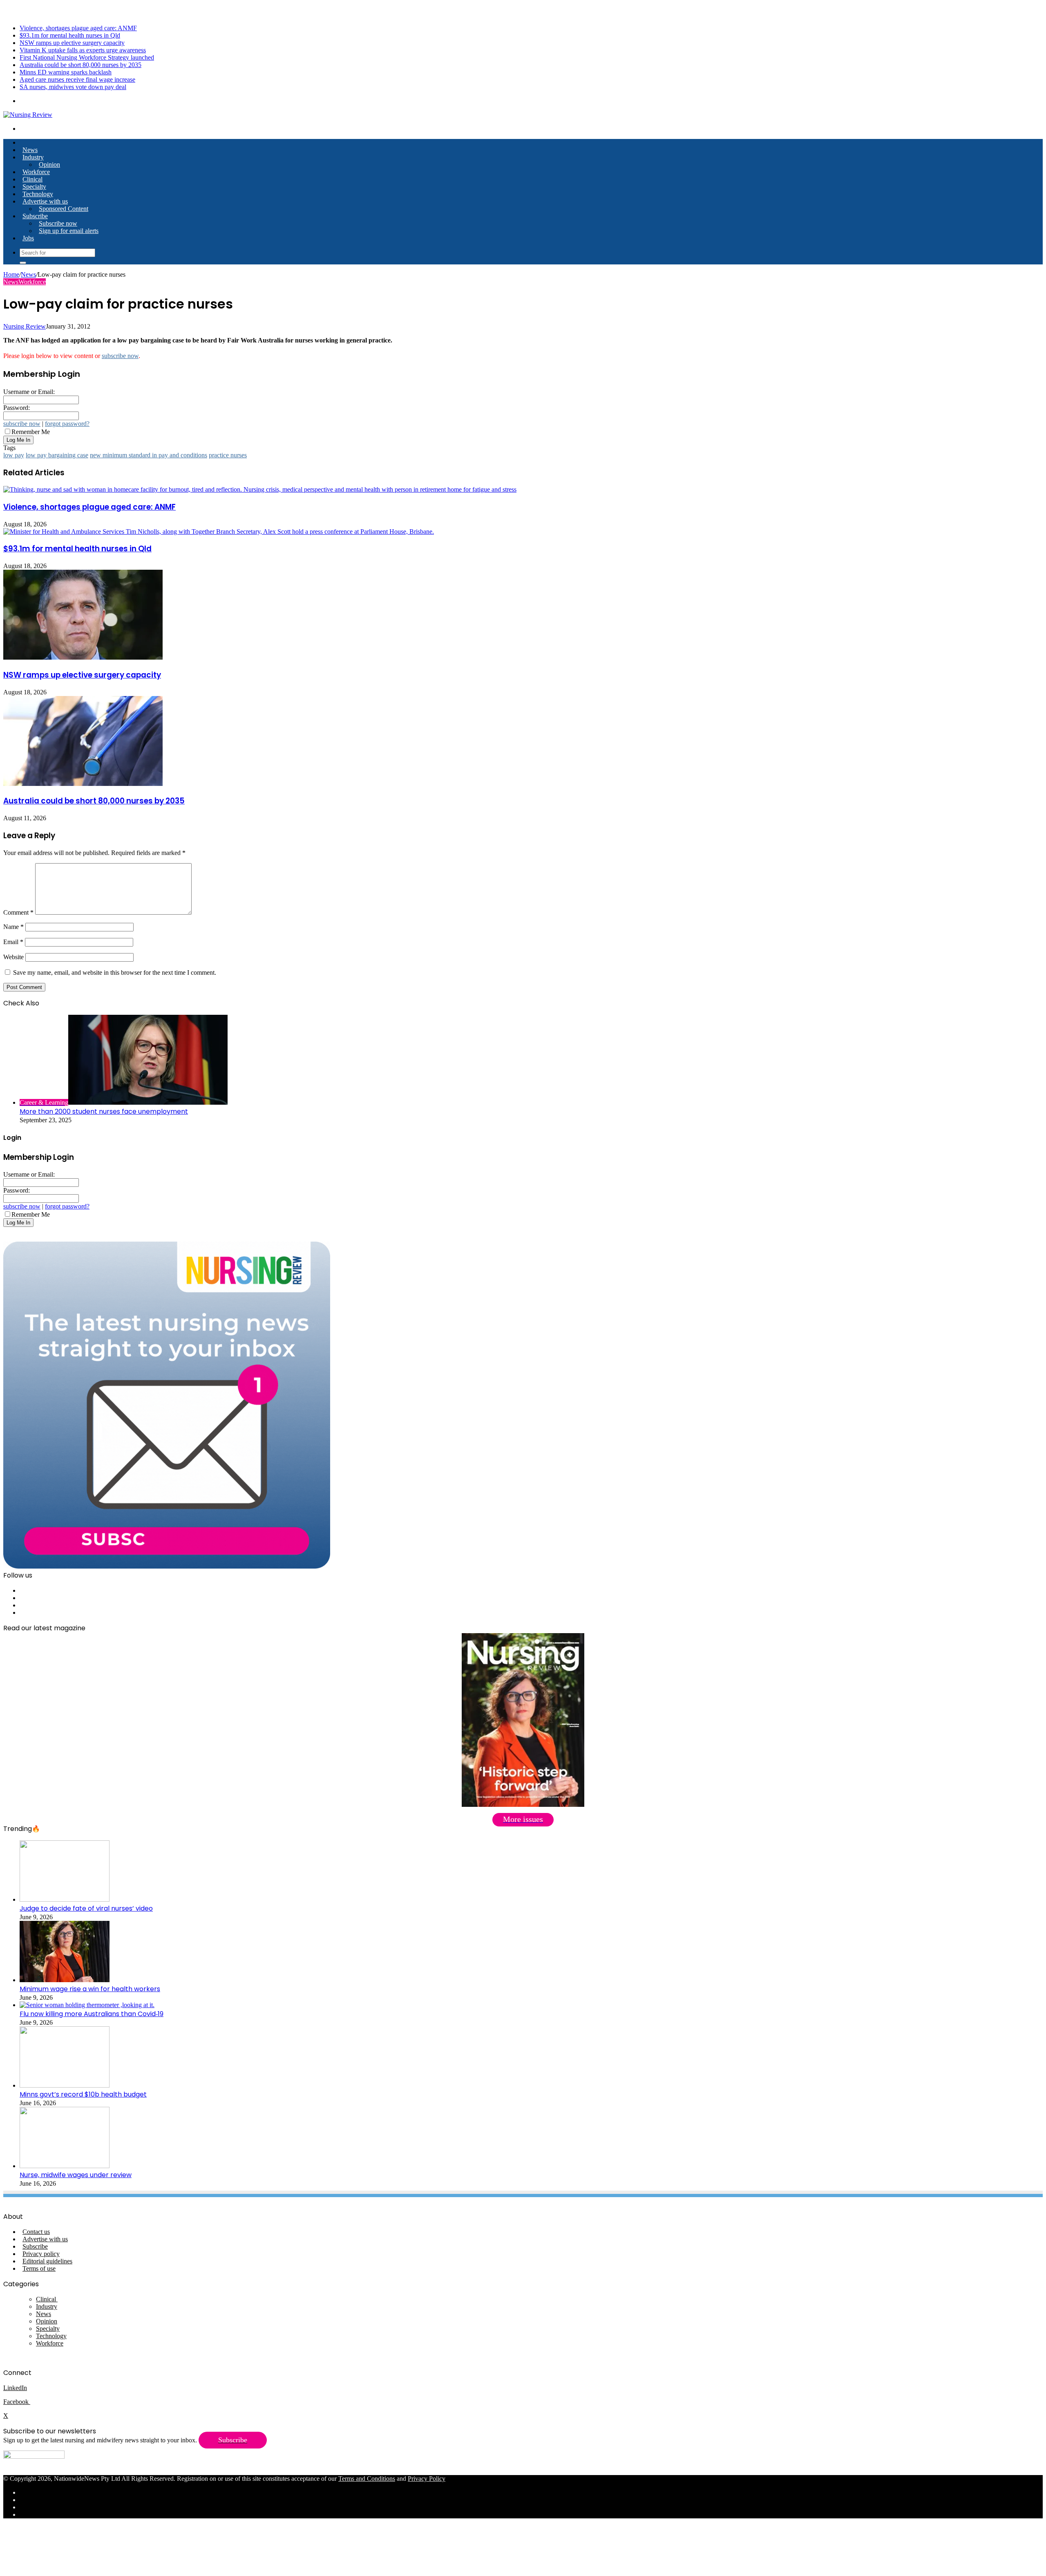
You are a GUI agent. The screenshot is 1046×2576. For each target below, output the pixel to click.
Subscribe (35, 216)
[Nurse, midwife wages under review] (65, 2166)
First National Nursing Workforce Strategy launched (87, 57)
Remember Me (31, 432)
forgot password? (67, 424)
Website (13, 957)
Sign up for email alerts (69, 231)
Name (13, 927)
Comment (18, 912)
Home (11, 274)
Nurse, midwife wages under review (76, 2175)
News (30, 150)
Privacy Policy (427, 2479)
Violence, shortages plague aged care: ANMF (78, 28)
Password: (17, 408)
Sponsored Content (64, 209)
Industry (33, 157)
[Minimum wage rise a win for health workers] (65, 1980)
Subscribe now (58, 223)
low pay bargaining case (57, 455)
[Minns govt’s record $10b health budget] (65, 2085)
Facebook (17, 2402)
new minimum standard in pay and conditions (149, 455)
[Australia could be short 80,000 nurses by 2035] (83, 784)
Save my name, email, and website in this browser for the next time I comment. (115, 972)
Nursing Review (25, 326)
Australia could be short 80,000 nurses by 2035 (80, 65)
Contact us (36, 2232)
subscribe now (120, 356)
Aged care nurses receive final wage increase (77, 79)
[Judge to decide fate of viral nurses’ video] (65, 1899)
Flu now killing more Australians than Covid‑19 (92, 2014)
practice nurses (228, 455)
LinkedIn (15, 2388)
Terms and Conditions (367, 2479)
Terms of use (39, 2268)
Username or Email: (29, 392)
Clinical (32, 179)
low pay (14, 455)
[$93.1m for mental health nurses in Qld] (219, 532)
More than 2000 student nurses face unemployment (104, 1111)
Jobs (28, 238)
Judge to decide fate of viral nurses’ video (86, 1908)
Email (13, 942)
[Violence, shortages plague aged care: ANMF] (260, 489)
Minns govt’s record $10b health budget (83, 2094)
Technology (38, 194)
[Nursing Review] (28, 115)
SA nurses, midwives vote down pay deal (73, 87)
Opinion (49, 164)
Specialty (34, 187)
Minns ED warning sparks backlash (66, 72)
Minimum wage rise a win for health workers (90, 1989)
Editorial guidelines (47, 2261)
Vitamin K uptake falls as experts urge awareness (83, 50)
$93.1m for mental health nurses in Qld (70, 35)
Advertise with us (45, 201)
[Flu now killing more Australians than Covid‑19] (87, 2005)
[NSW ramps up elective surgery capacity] (83, 657)
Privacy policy (41, 2254)
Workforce (36, 172)
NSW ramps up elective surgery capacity (72, 43)
